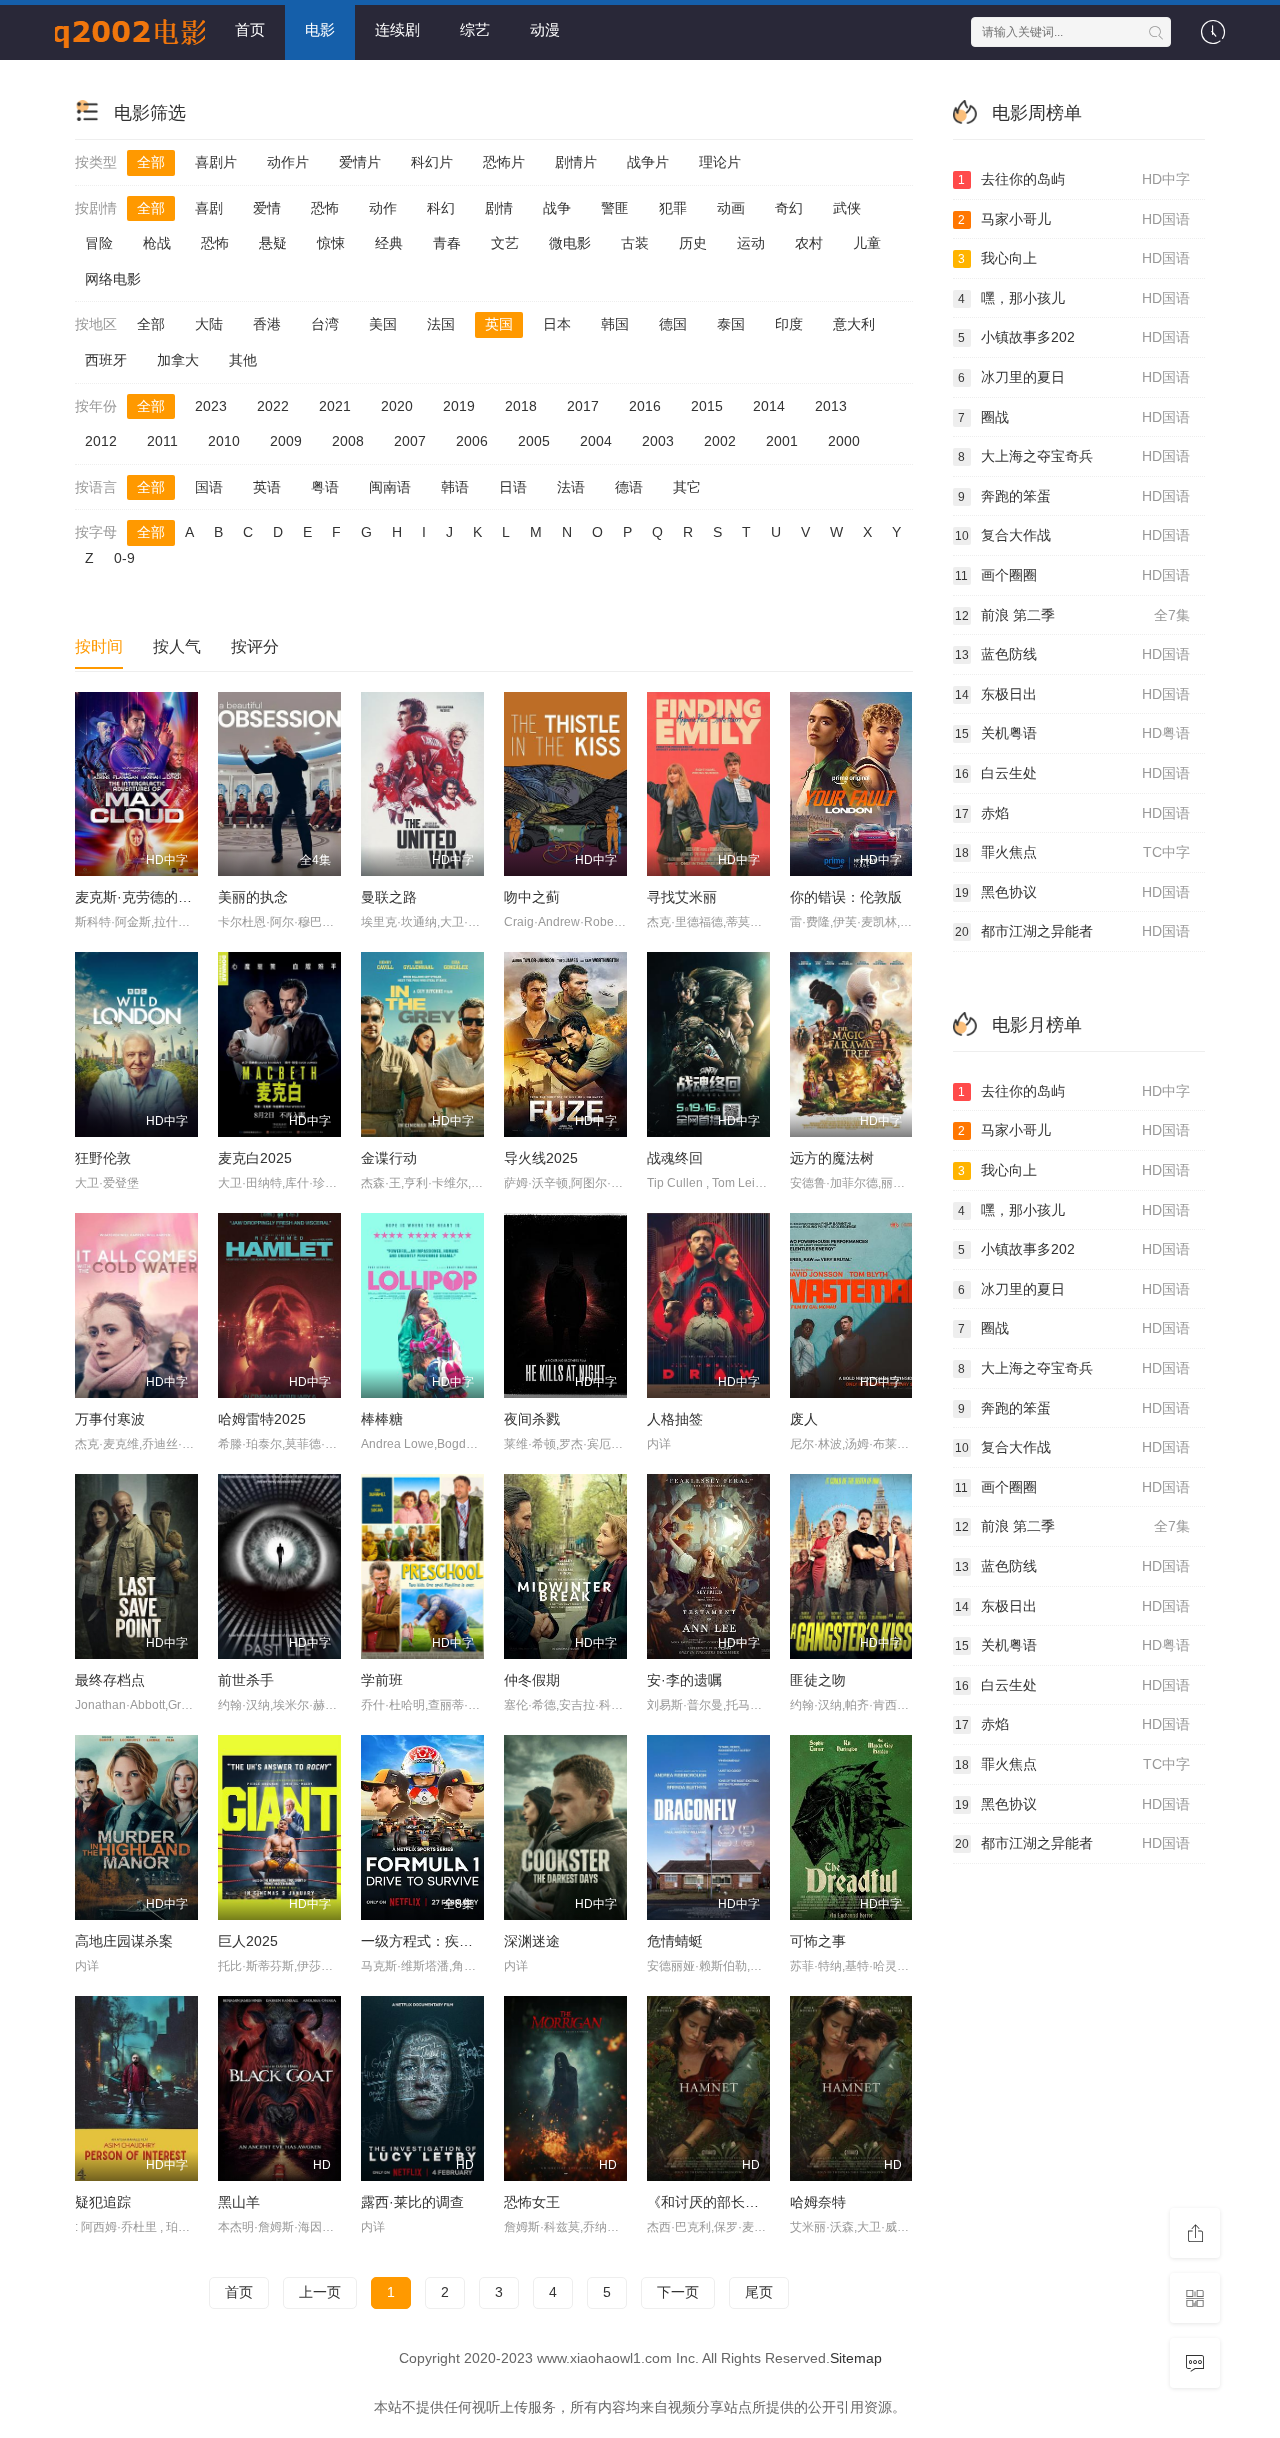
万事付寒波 (110, 1419)
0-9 (124, 558)
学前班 (382, 1680)
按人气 (177, 646)
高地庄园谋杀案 (124, 1941)
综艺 (475, 29)
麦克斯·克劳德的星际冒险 (154, 897)
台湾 (325, 324)
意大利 (854, 324)
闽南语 (390, 487)
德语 (629, 487)
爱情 (267, 208)
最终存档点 (110, 1680)
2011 (162, 441)
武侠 (847, 208)
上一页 (320, 2292)
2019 (459, 406)
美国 (383, 324)
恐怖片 (504, 162)
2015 (707, 406)
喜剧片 (216, 162)
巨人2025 (248, 1941)
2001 (782, 441)
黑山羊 (239, 2202)
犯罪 (673, 208)
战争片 (648, 162)
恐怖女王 (532, 2202)
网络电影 (113, 279)
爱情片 (360, 162)
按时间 (99, 646)
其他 (243, 360)
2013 (831, 406)
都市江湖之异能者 (1073, 931)
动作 (383, 208)
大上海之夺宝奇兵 (1074, 456)
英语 (267, 487)
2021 (335, 406)
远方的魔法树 (832, 1158)
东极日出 (1073, 694)
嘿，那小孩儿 (1074, 298)
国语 (209, 487)
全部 (151, 162)
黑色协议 (1073, 892)
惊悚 (331, 243)
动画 (731, 208)
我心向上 (1074, 258)
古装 (635, 243)
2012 (101, 441)
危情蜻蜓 (675, 1941)
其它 (687, 487)
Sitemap (856, 2358)
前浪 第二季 (1073, 615)
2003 (658, 441)
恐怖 (325, 208)
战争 (557, 208)
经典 (389, 243)
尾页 (759, 2292)
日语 (513, 487)
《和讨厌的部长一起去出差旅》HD (755, 2202)
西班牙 (106, 360)
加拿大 (178, 360)
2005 (534, 441)
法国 (441, 324)
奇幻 (789, 208)
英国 (499, 324)
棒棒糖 (382, 1419)
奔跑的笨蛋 (1074, 496)
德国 (673, 324)
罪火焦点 (1073, 852)
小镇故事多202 (1074, 337)
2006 (472, 441)
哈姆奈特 (818, 2202)
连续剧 (397, 29)
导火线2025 (541, 1158)
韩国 (615, 324)
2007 (410, 441)
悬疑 (273, 243)
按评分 (255, 646)
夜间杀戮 (532, 1419)
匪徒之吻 (818, 1680)
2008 (348, 441)
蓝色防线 (1073, 654)
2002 (720, 441)
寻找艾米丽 (682, 897)
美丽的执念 (253, 897)
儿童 (867, 243)
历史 (693, 243)
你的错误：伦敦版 (846, 897)
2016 (645, 406)
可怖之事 (818, 1941)
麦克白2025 (255, 1158)
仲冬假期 (532, 1680)
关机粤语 (1073, 733)
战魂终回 (675, 1158)
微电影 (570, 243)
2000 (844, 441)
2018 (521, 406)
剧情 (499, 208)
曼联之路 (389, 897)
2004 (596, 441)
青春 (447, 243)
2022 (273, 406)
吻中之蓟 (532, 897)
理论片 (720, 162)
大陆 (209, 324)
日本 (557, 324)
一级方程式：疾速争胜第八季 (452, 1941)
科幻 (441, 208)
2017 (583, 406)
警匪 (615, 208)
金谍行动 (389, 1158)
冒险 (99, 243)
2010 (224, 441)
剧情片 (576, 162)
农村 (809, 243)
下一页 (678, 2292)
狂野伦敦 (103, 1158)
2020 (397, 406)
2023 (211, 406)
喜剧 (209, 208)
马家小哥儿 (1074, 219)
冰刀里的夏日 (1074, 377)
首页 (250, 29)
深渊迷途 (532, 1941)
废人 (804, 1419)
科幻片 (432, 162)
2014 (769, 406)
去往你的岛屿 (1074, 179)
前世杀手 (246, 1680)
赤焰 (1073, 813)
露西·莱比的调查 (412, 2202)
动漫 (545, 29)
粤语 (325, 487)
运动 (751, 243)
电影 (320, 29)
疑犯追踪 (103, 2202)
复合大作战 (1073, 535)
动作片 (288, 162)
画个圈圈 (1072, 575)
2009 (286, 441)
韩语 (455, 487)
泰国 (731, 324)
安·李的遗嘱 (684, 1680)
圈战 (1074, 417)
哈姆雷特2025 (262, 1419)
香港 (267, 324)
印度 (789, 324)
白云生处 (1073, 773)
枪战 (157, 243)
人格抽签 (675, 1419)
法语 (571, 487)
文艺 (505, 243)
